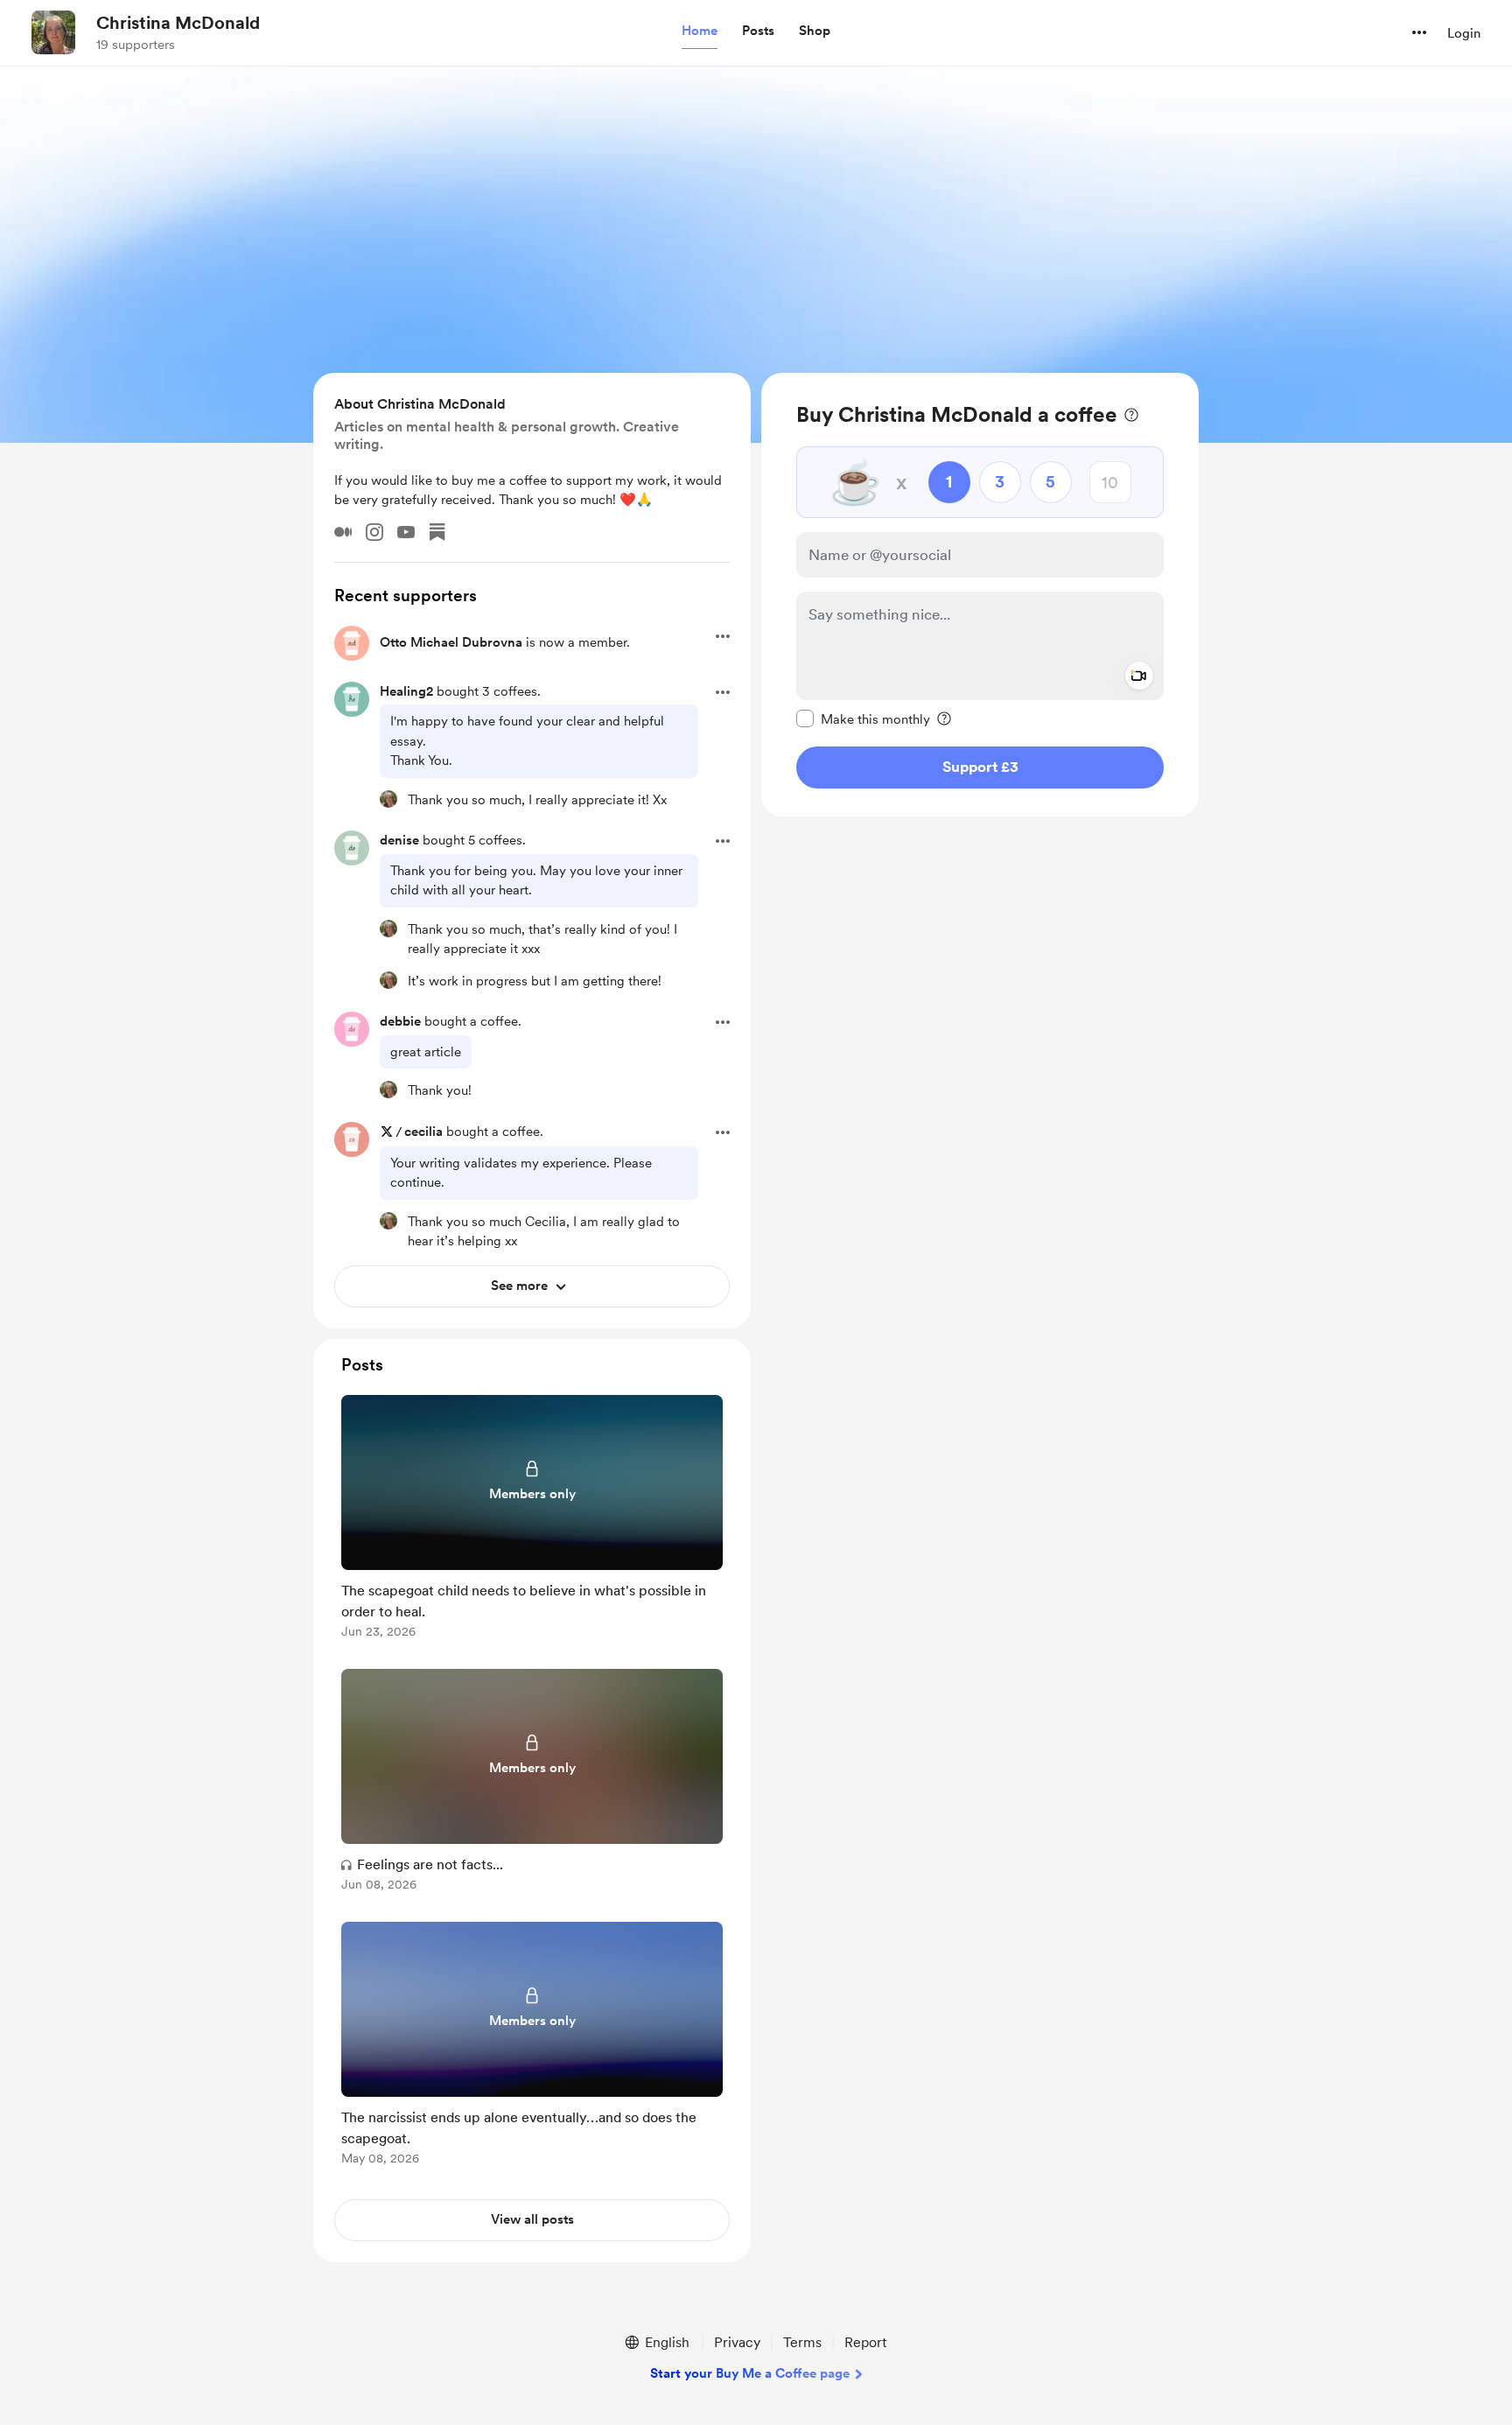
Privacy (737, 2342)
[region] (980, 595)
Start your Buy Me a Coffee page (750, 2373)
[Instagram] (374, 532)
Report (865, 2342)
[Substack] (437, 532)
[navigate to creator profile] (53, 32)
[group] (532, 1520)
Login (1464, 33)
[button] (700, 32)
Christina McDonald (178, 23)
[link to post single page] (532, 1520)
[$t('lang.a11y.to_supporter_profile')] (388, 799)
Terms (802, 2342)
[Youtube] (406, 532)
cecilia (423, 1132)
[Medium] (343, 532)
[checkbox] (863, 718)
